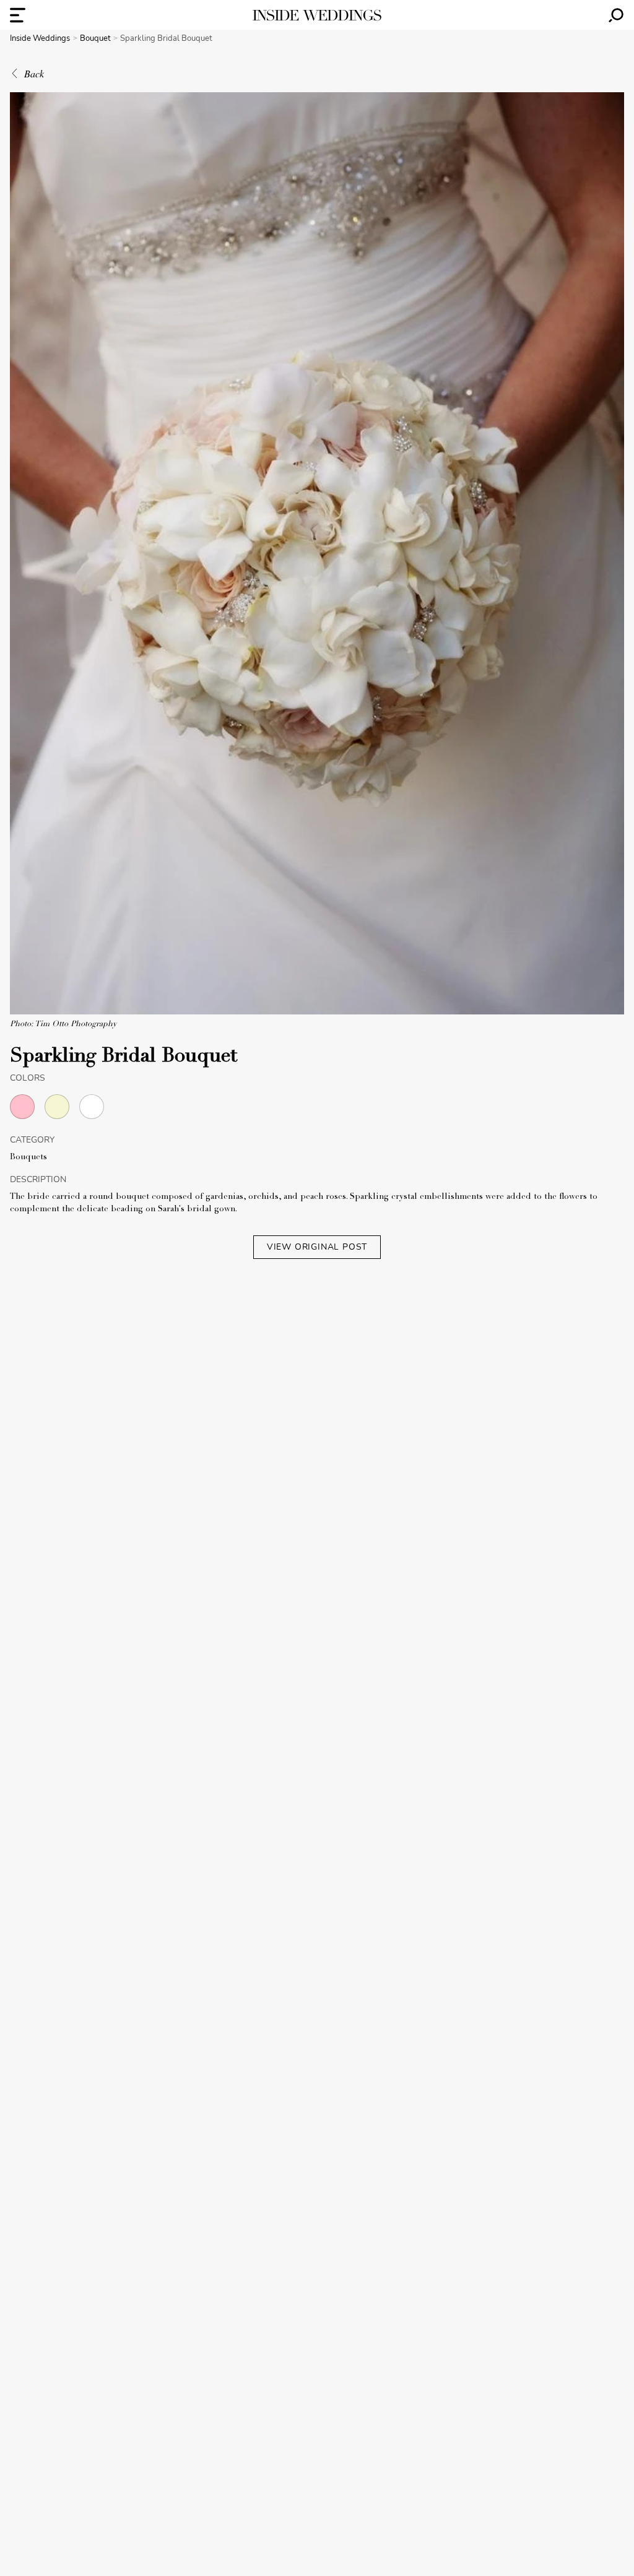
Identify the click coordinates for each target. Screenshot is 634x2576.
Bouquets (28, 1157)
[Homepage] (317, 15)
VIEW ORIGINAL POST (317, 1247)
